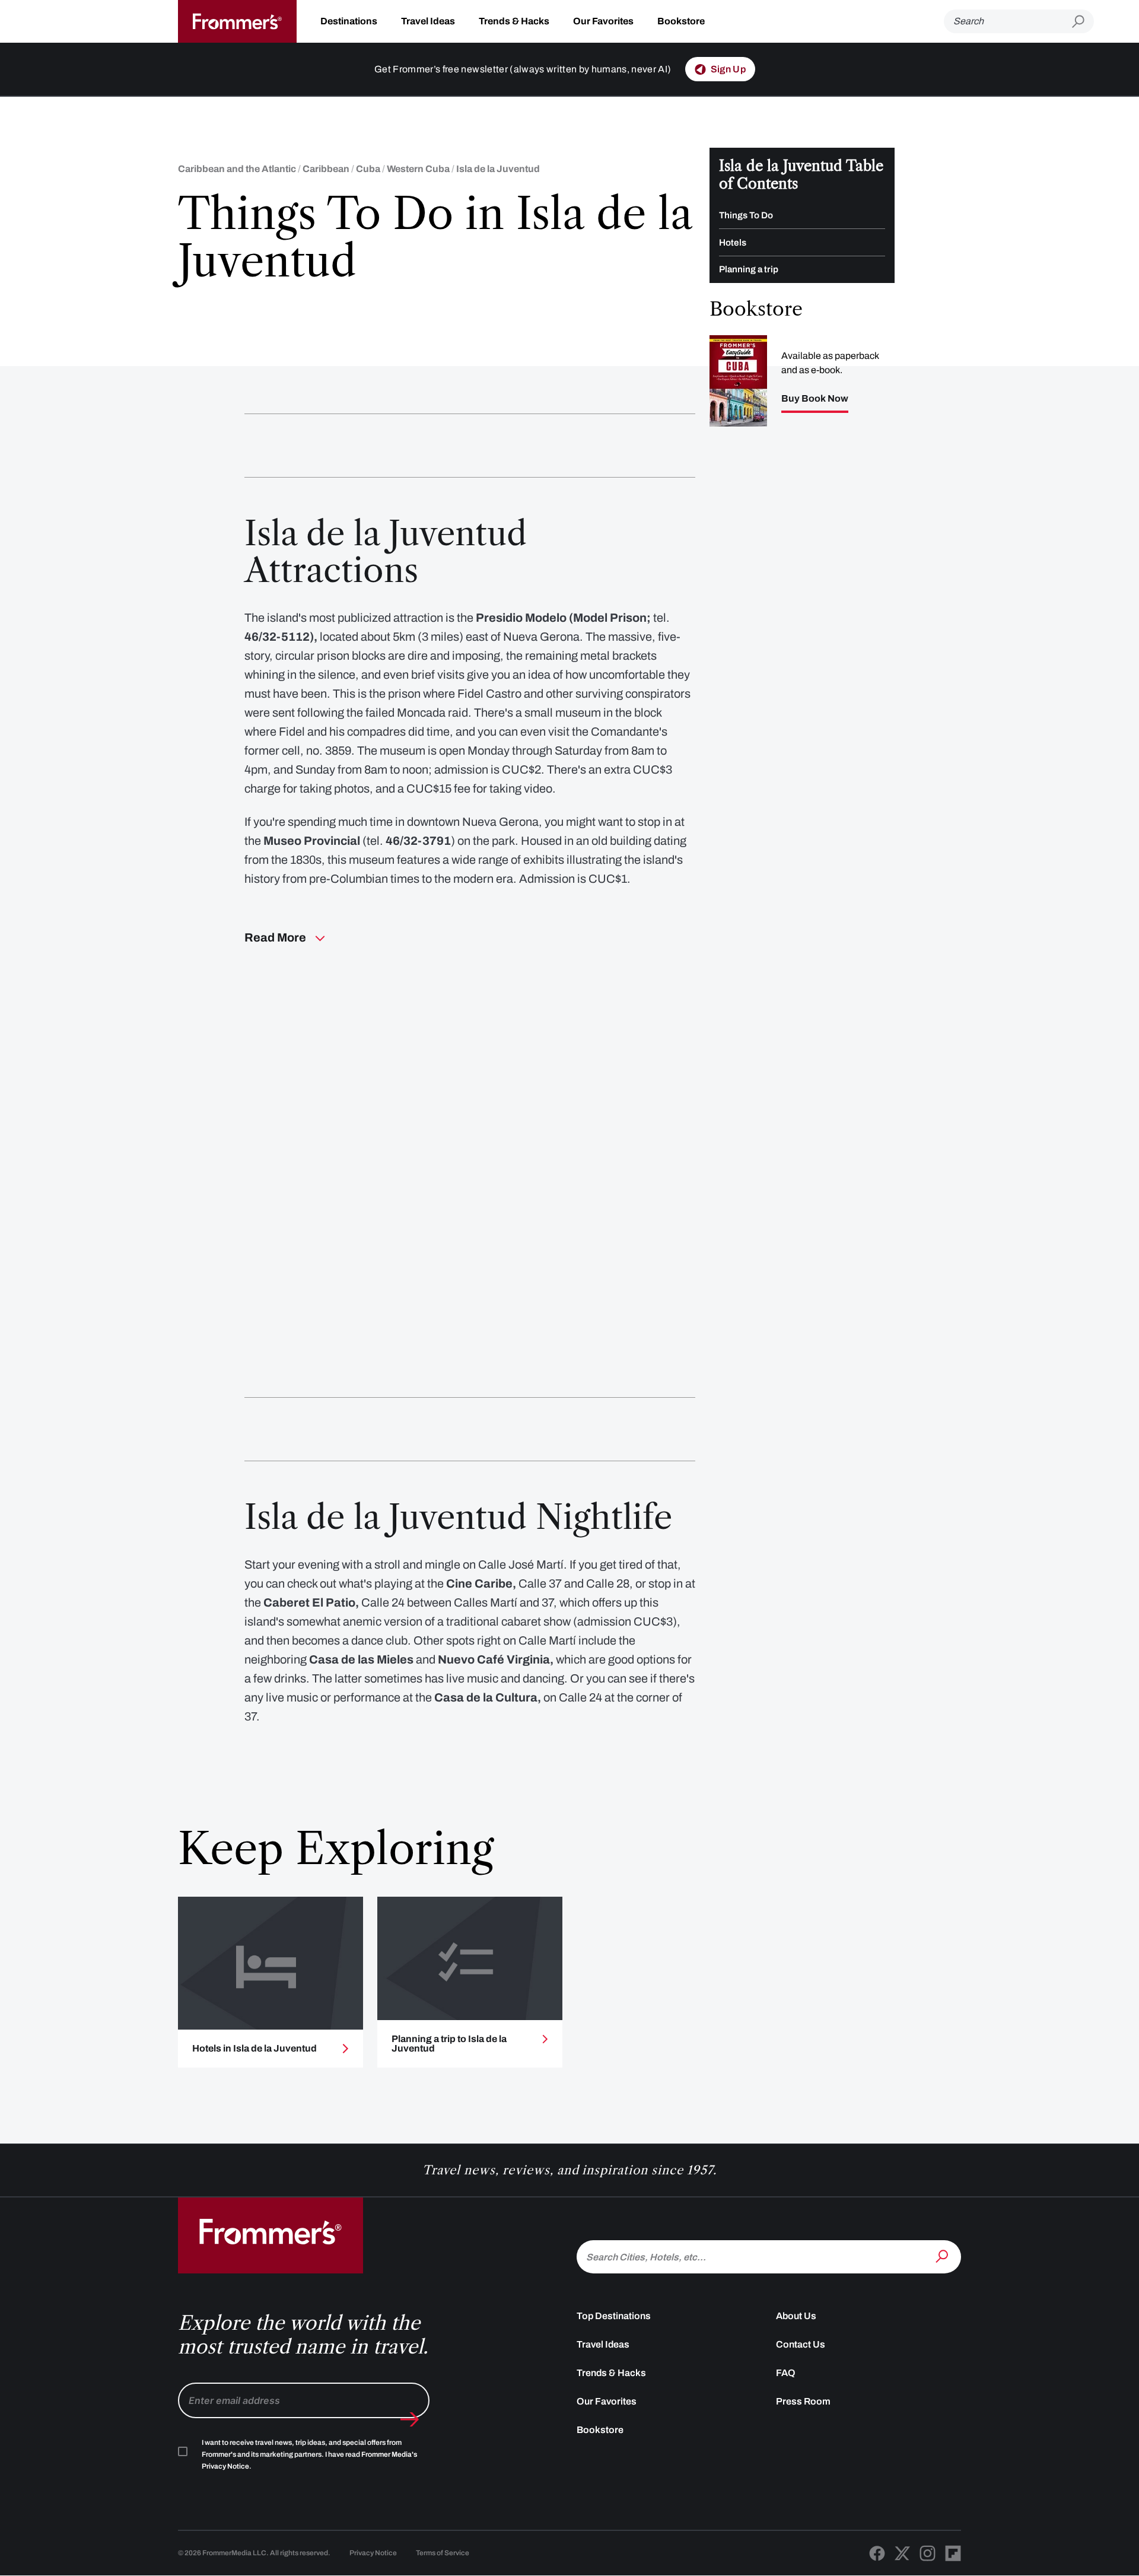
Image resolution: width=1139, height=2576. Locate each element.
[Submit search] (1083, 22)
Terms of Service (443, 2553)
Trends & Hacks (514, 21)
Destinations (349, 21)
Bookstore (681, 21)
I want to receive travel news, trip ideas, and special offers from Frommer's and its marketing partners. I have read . (309, 2454)
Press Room (803, 2401)
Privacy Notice (373, 2553)
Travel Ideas (428, 21)
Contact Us (801, 2344)
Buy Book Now (815, 399)
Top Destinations (614, 2316)
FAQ (786, 2373)
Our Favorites (603, 21)
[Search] (943, 2256)
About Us (796, 2316)
